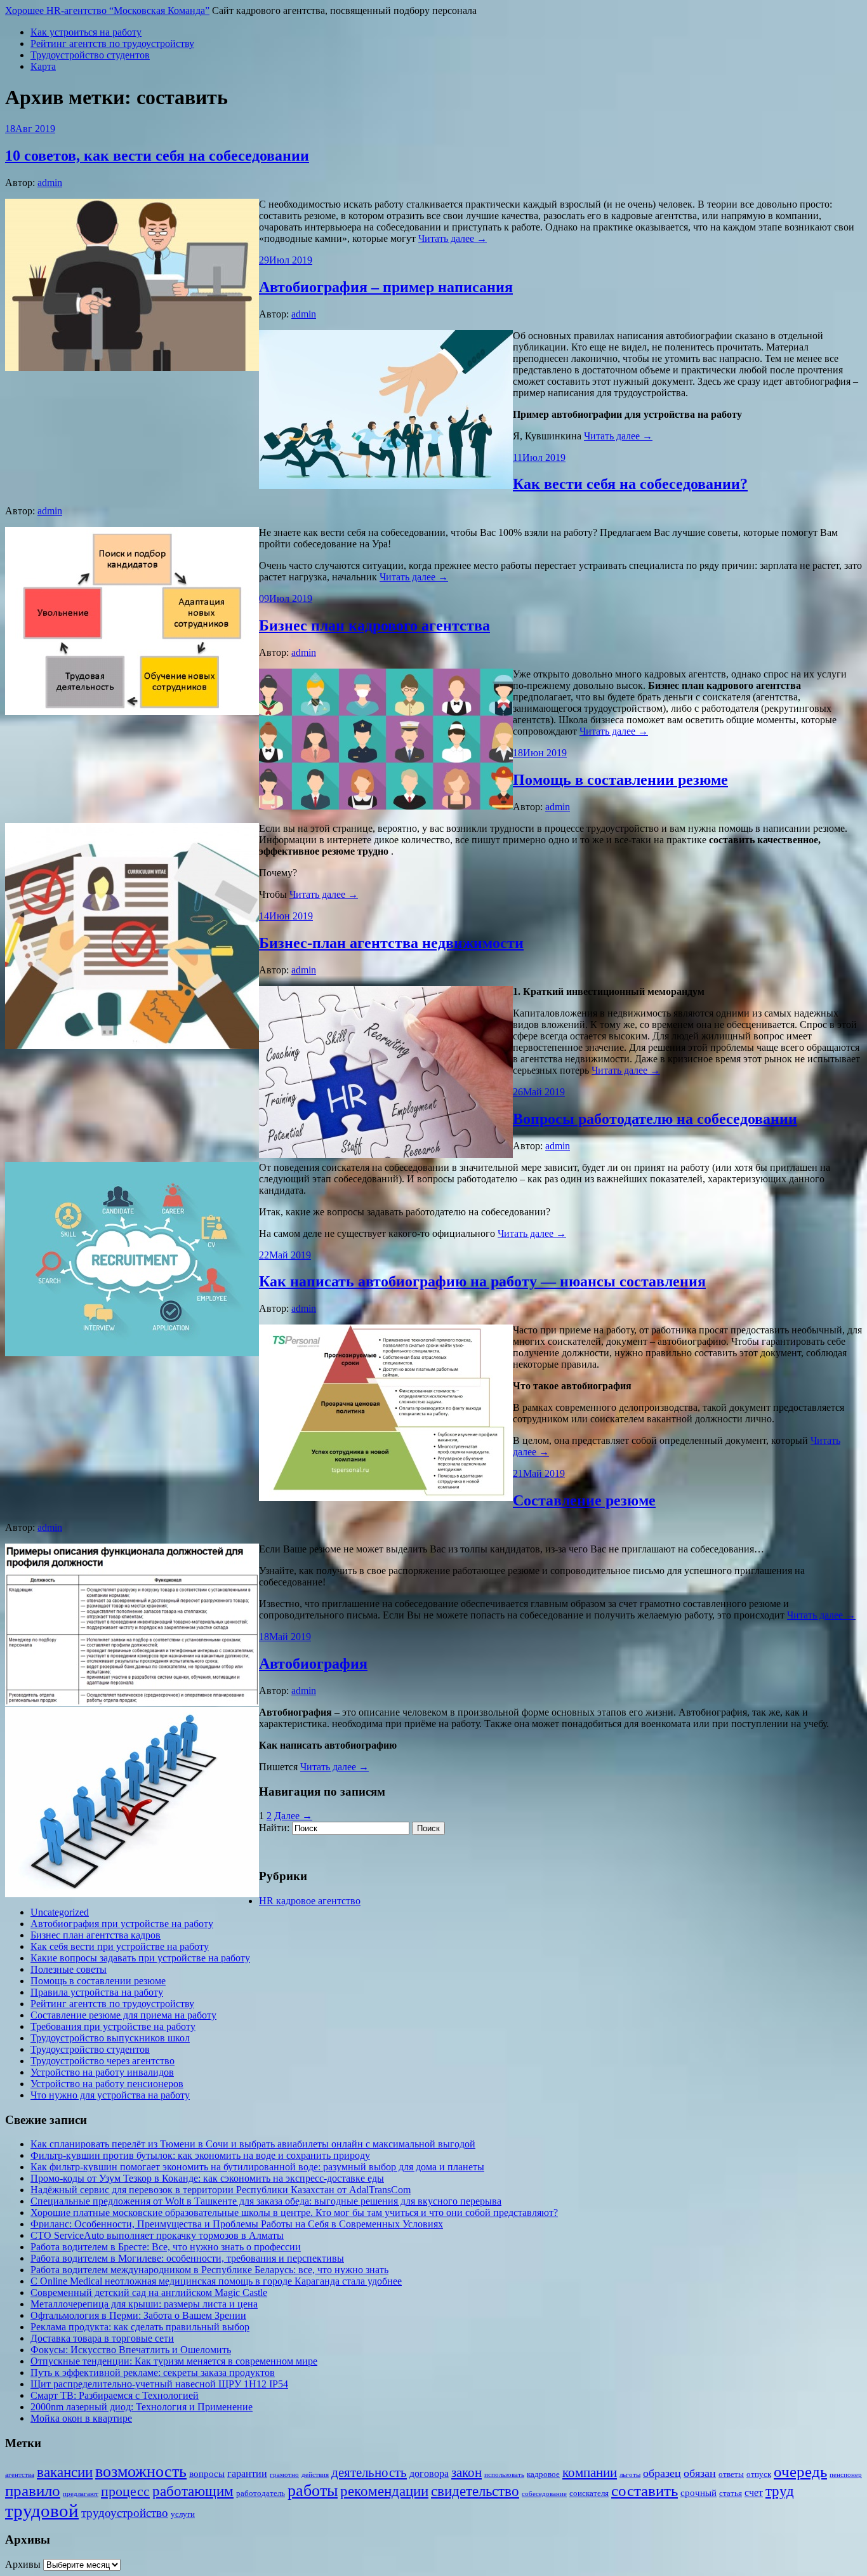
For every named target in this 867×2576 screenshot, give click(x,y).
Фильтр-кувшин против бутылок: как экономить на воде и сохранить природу (200, 2155)
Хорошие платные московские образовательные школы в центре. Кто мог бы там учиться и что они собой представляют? (294, 2212)
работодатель (261, 2493)
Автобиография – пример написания (386, 287)
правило (33, 2490)
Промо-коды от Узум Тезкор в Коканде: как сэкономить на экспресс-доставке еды (207, 2178)
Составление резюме (584, 1500)
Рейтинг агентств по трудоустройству (112, 43)
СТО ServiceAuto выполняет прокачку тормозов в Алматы (157, 2235)
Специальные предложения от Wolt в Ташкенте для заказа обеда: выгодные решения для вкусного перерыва (266, 2201)
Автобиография (313, 1664)
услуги (183, 2514)
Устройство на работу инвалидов (102, 2072)
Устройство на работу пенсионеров (107, 2084)
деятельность (369, 2473)
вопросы (207, 2474)
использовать (504, 2475)
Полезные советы (69, 1969)
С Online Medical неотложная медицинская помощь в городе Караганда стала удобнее (216, 2281)
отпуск (759, 2474)
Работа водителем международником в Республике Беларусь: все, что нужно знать (209, 2270)
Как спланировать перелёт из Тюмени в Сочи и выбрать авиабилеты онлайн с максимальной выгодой (253, 2144)
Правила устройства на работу (97, 1992)
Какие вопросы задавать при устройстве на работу (140, 1958)
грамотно (284, 2475)
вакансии (65, 2472)
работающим (193, 2491)
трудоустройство (125, 2513)
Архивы (23, 2564)
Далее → (293, 1816)
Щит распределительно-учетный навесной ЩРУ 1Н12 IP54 (159, 2384)
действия (315, 2475)
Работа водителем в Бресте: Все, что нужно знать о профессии (166, 2247)
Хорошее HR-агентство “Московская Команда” (107, 10)
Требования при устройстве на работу (113, 2026)
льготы (630, 2475)
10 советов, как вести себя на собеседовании (157, 156)
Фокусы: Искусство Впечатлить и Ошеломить (131, 2350)
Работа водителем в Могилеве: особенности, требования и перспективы (187, 2258)
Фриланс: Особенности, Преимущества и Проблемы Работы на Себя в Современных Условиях (237, 2224)
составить (645, 2491)
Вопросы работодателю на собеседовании (655, 1119)
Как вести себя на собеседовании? (630, 484)
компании (590, 2473)
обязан (700, 2473)
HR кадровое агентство (310, 1901)
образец (662, 2473)
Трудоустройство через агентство (103, 2061)
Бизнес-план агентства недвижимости (391, 943)
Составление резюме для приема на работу (123, 2015)
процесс (125, 2492)
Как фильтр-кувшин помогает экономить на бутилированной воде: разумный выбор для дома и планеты (257, 2167)
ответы (731, 2474)
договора (429, 2473)
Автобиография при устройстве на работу (122, 1924)
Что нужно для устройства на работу (110, 2095)
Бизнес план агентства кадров (96, 1935)
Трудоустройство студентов (90, 55)
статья (731, 2493)
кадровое (543, 2474)
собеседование (544, 2494)
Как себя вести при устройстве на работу (120, 1946)
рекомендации (384, 2491)
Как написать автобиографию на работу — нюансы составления (482, 1281)
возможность (141, 2472)
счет (754, 2493)
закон (467, 2473)
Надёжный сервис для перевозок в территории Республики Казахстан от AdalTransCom (221, 2190)
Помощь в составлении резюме (620, 780)
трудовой (42, 2511)
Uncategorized (60, 1912)
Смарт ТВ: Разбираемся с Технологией (115, 2395)
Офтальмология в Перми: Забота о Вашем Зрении (138, 2315)
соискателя (589, 2493)
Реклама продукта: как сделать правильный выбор (140, 2327)
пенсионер (846, 2475)
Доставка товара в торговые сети (102, 2338)
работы (313, 2491)
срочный (698, 2493)
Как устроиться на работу (86, 32)
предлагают (81, 2494)
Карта (43, 66)
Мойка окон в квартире (81, 2418)
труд (780, 2491)
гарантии (247, 2473)
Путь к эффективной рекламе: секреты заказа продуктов (153, 2372)
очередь (800, 2472)
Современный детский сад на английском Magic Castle (149, 2292)
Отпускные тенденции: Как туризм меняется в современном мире (174, 2361)
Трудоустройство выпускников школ (110, 2038)
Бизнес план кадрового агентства (374, 625)
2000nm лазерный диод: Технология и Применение (142, 2407)
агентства (20, 2475)
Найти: (274, 1828)
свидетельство (475, 2491)
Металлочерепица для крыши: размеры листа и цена (144, 2304)
